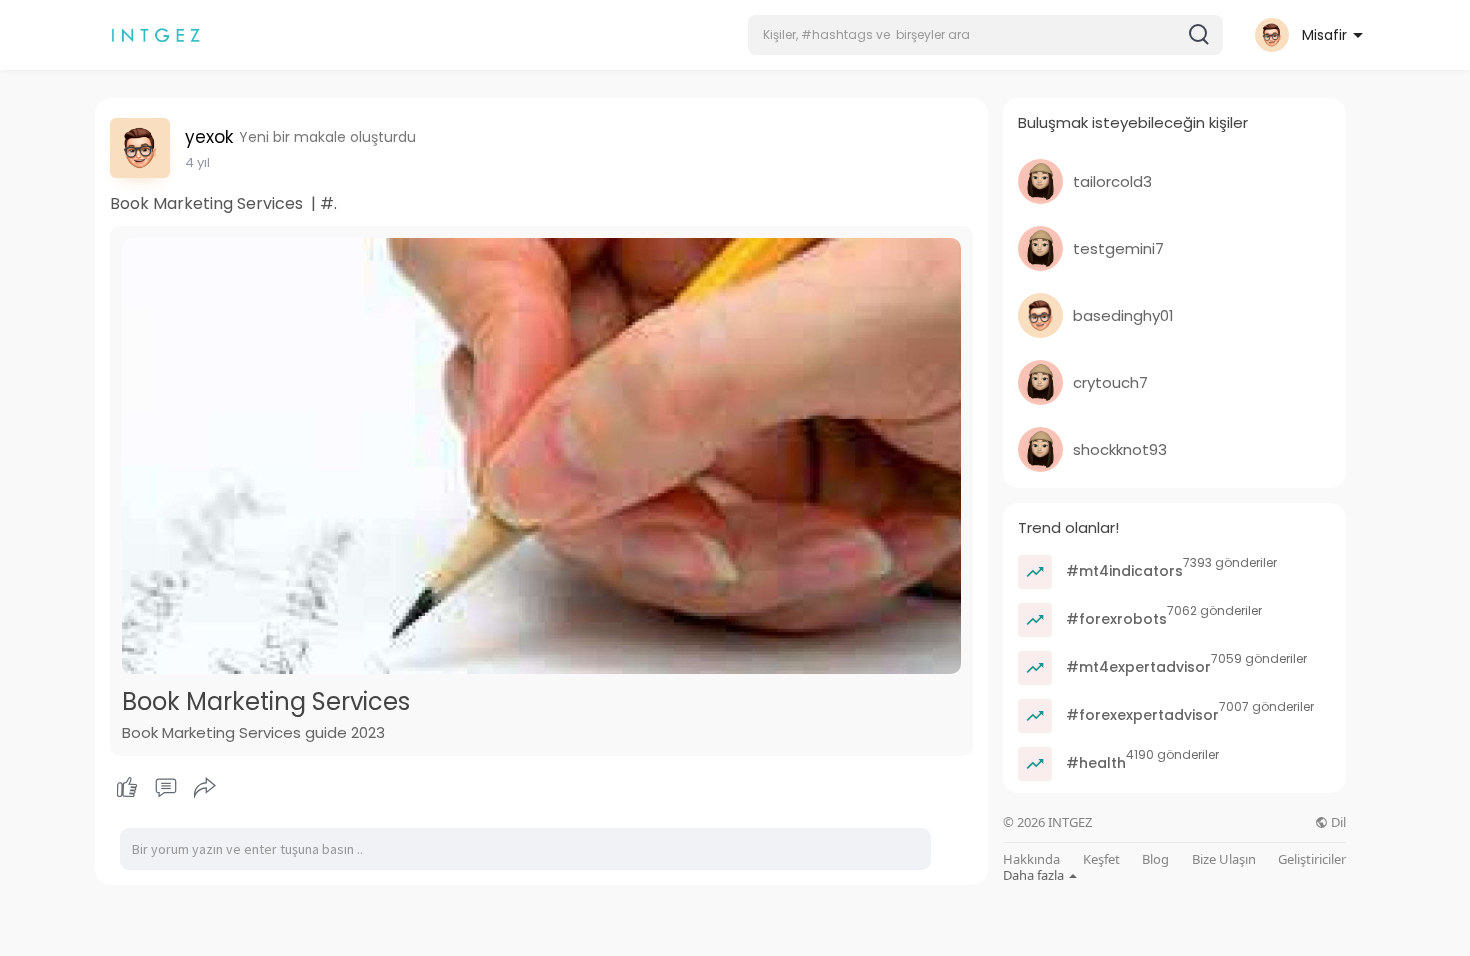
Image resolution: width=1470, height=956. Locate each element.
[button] (985, 35)
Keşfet (1101, 859)
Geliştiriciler (1312, 859)
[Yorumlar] (166, 788)
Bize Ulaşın (1224, 859)
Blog (1155, 859)
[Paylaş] (205, 788)
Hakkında (1031, 859)
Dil (1337, 822)
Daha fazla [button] (1035, 875)
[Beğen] (165, 788)
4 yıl (197, 162)
